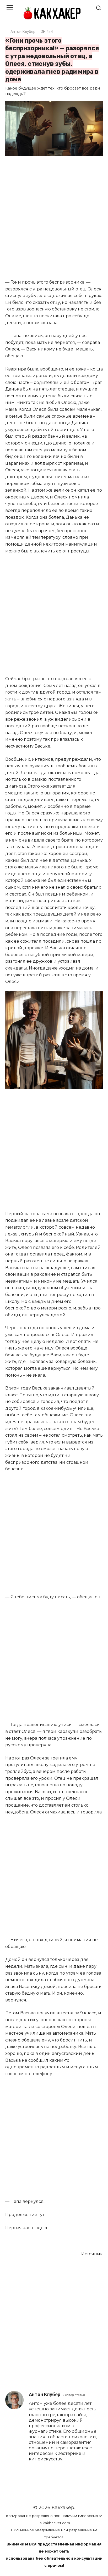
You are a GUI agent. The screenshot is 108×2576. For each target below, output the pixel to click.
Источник (92, 2254)
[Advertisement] (54, 218)
